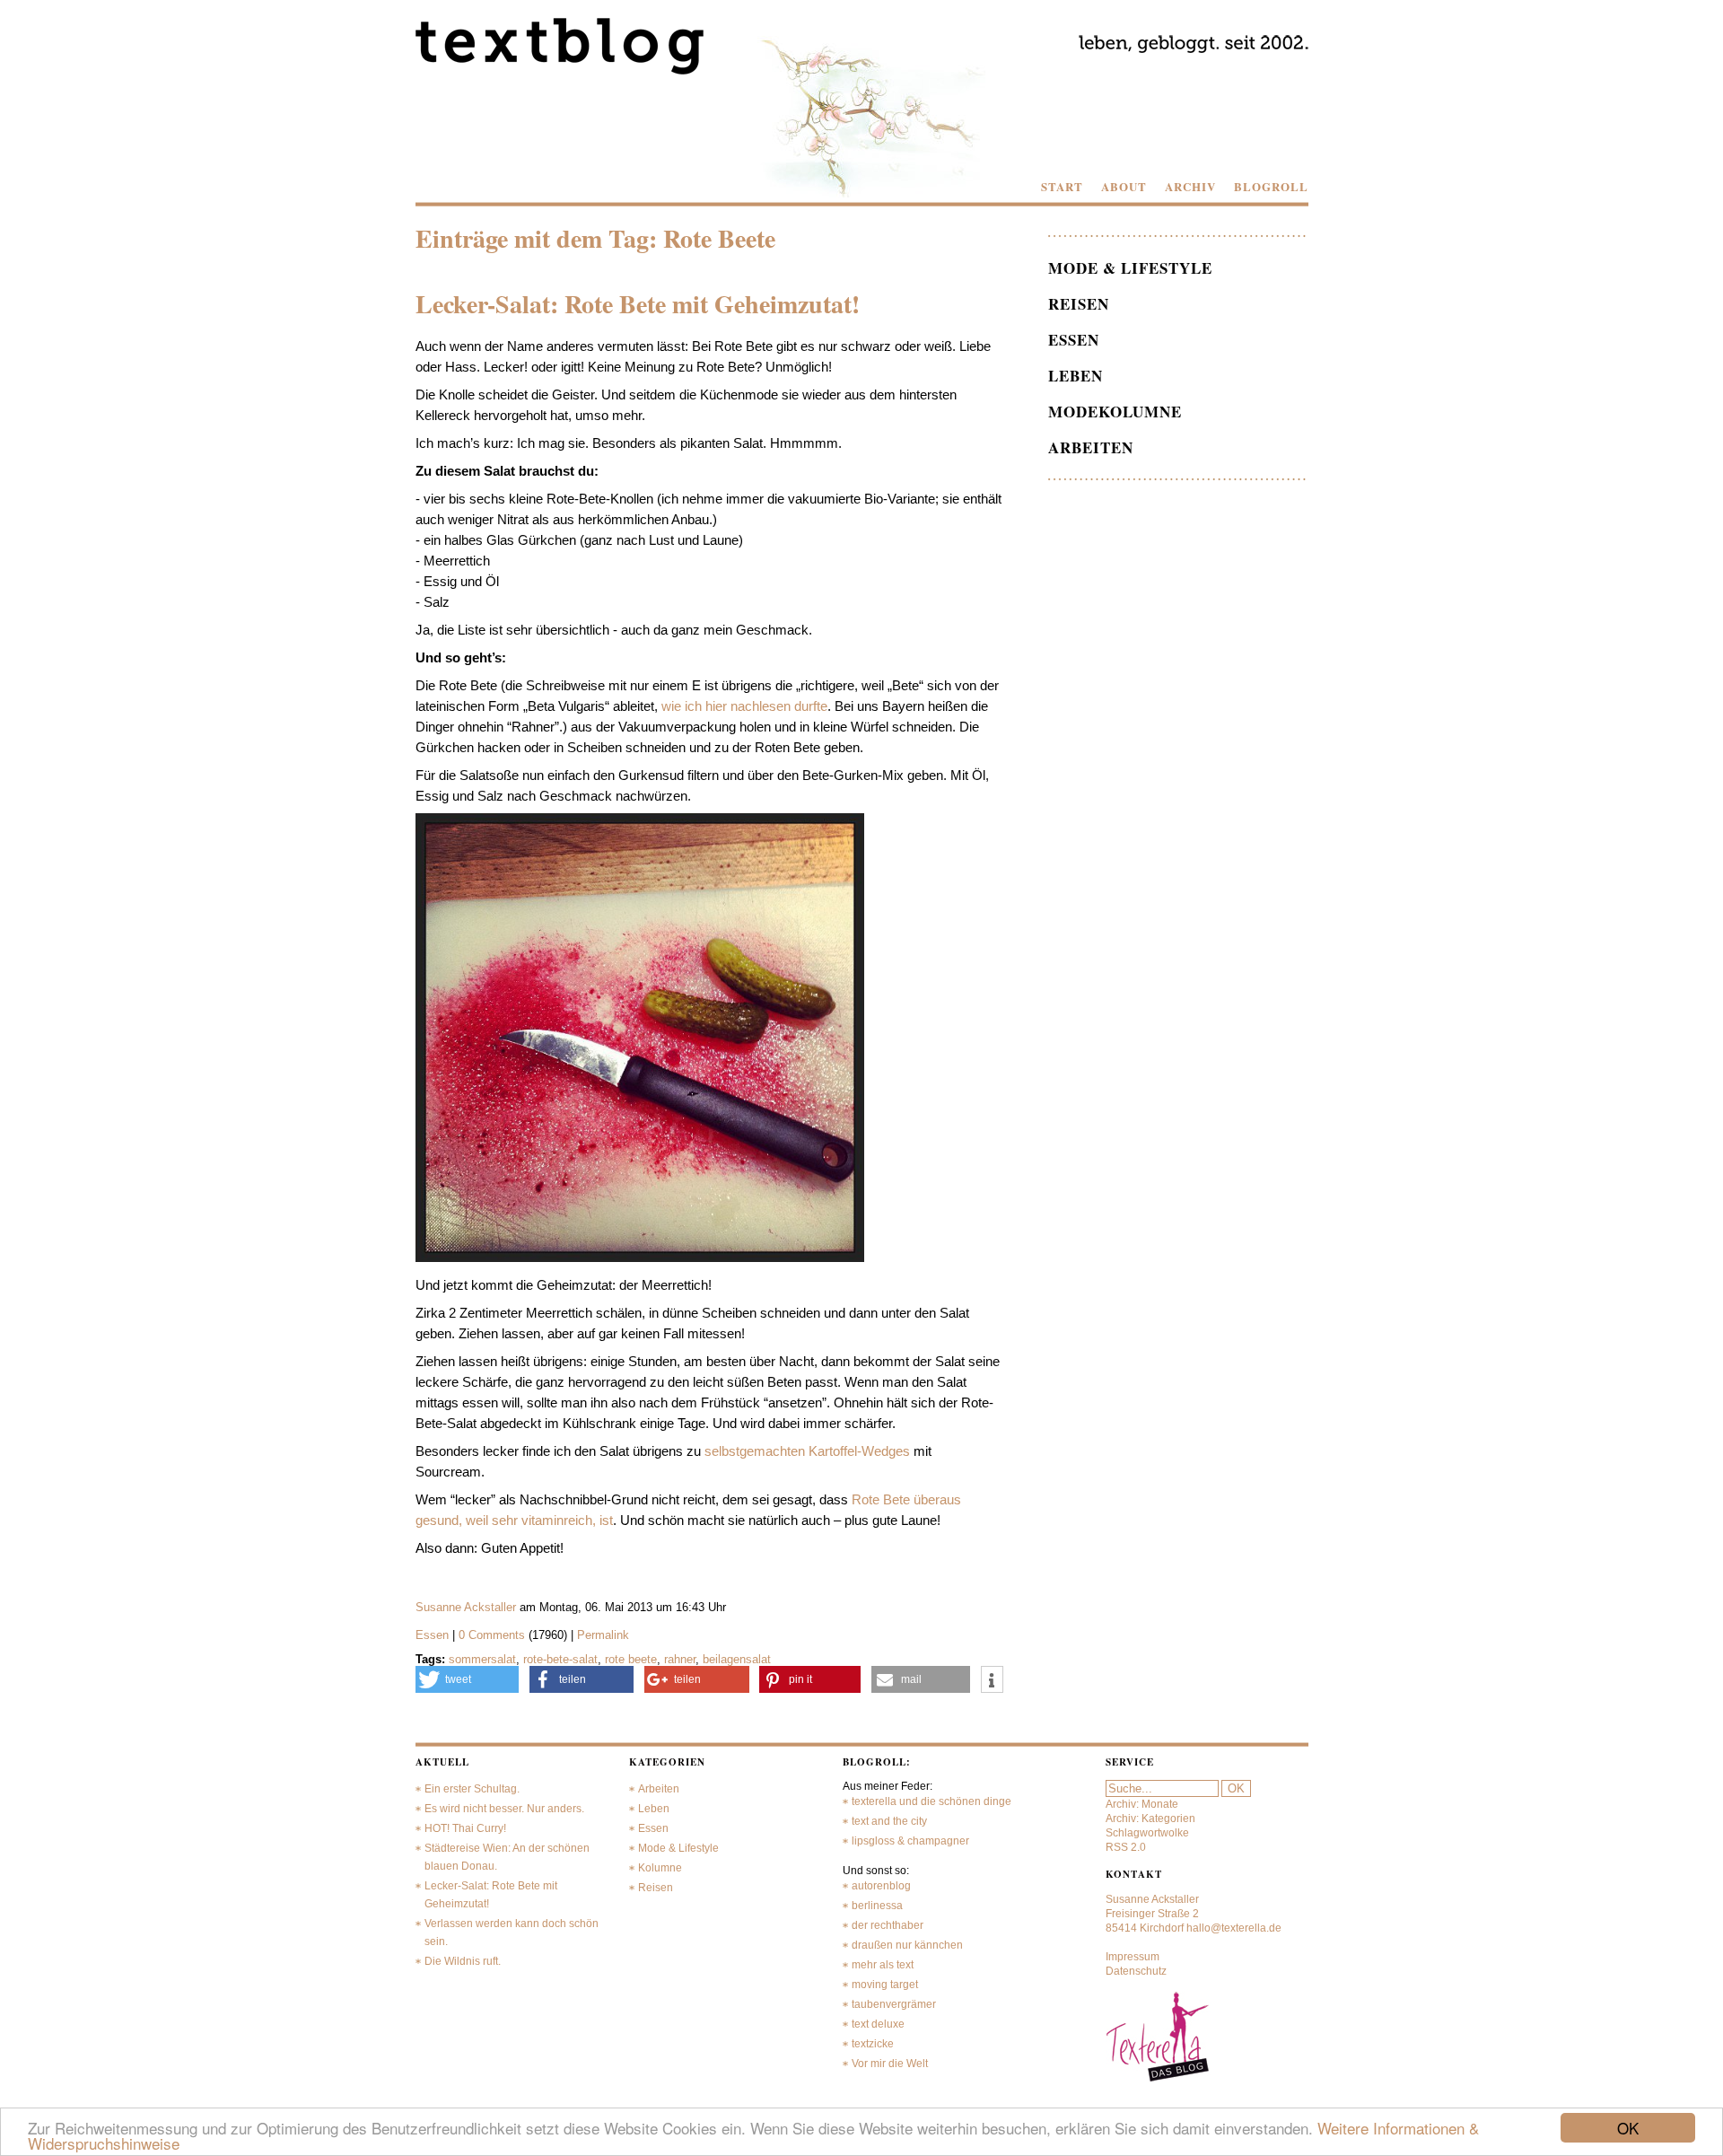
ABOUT (1124, 187)
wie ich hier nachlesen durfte (744, 706)
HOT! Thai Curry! (465, 1828)
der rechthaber (888, 1925)
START (1062, 187)
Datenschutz (1136, 1971)
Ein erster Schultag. (472, 1789)
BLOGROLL (1271, 187)
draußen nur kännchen (907, 1945)
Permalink (603, 1635)
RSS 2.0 (1126, 1847)
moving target (885, 1985)
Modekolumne (1115, 412)
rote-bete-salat (560, 1659)
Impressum (1133, 1957)
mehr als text (883, 1965)
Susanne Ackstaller (466, 1607)
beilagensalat (737, 1659)
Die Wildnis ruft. (463, 1961)
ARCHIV (1190, 187)
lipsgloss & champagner (910, 1841)
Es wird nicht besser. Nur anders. (504, 1809)
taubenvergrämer (894, 2004)
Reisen (1079, 304)
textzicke (873, 2044)
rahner (680, 1659)
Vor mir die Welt (890, 2064)
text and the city (889, 1821)
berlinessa (877, 1906)
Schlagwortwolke (1147, 1833)
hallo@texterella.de (1234, 1928)
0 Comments (494, 1635)
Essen (432, 1635)
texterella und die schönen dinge (931, 1801)
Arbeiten (1091, 447)
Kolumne (660, 1868)
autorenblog (881, 1886)
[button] (468, 1679)
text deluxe (878, 2024)
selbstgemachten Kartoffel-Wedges (807, 1451)
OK (1628, 2128)
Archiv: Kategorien (1150, 1819)
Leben (1076, 376)
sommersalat (482, 1659)
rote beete (631, 1659)
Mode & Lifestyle (1130, 268)
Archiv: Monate (1142, 1804)
